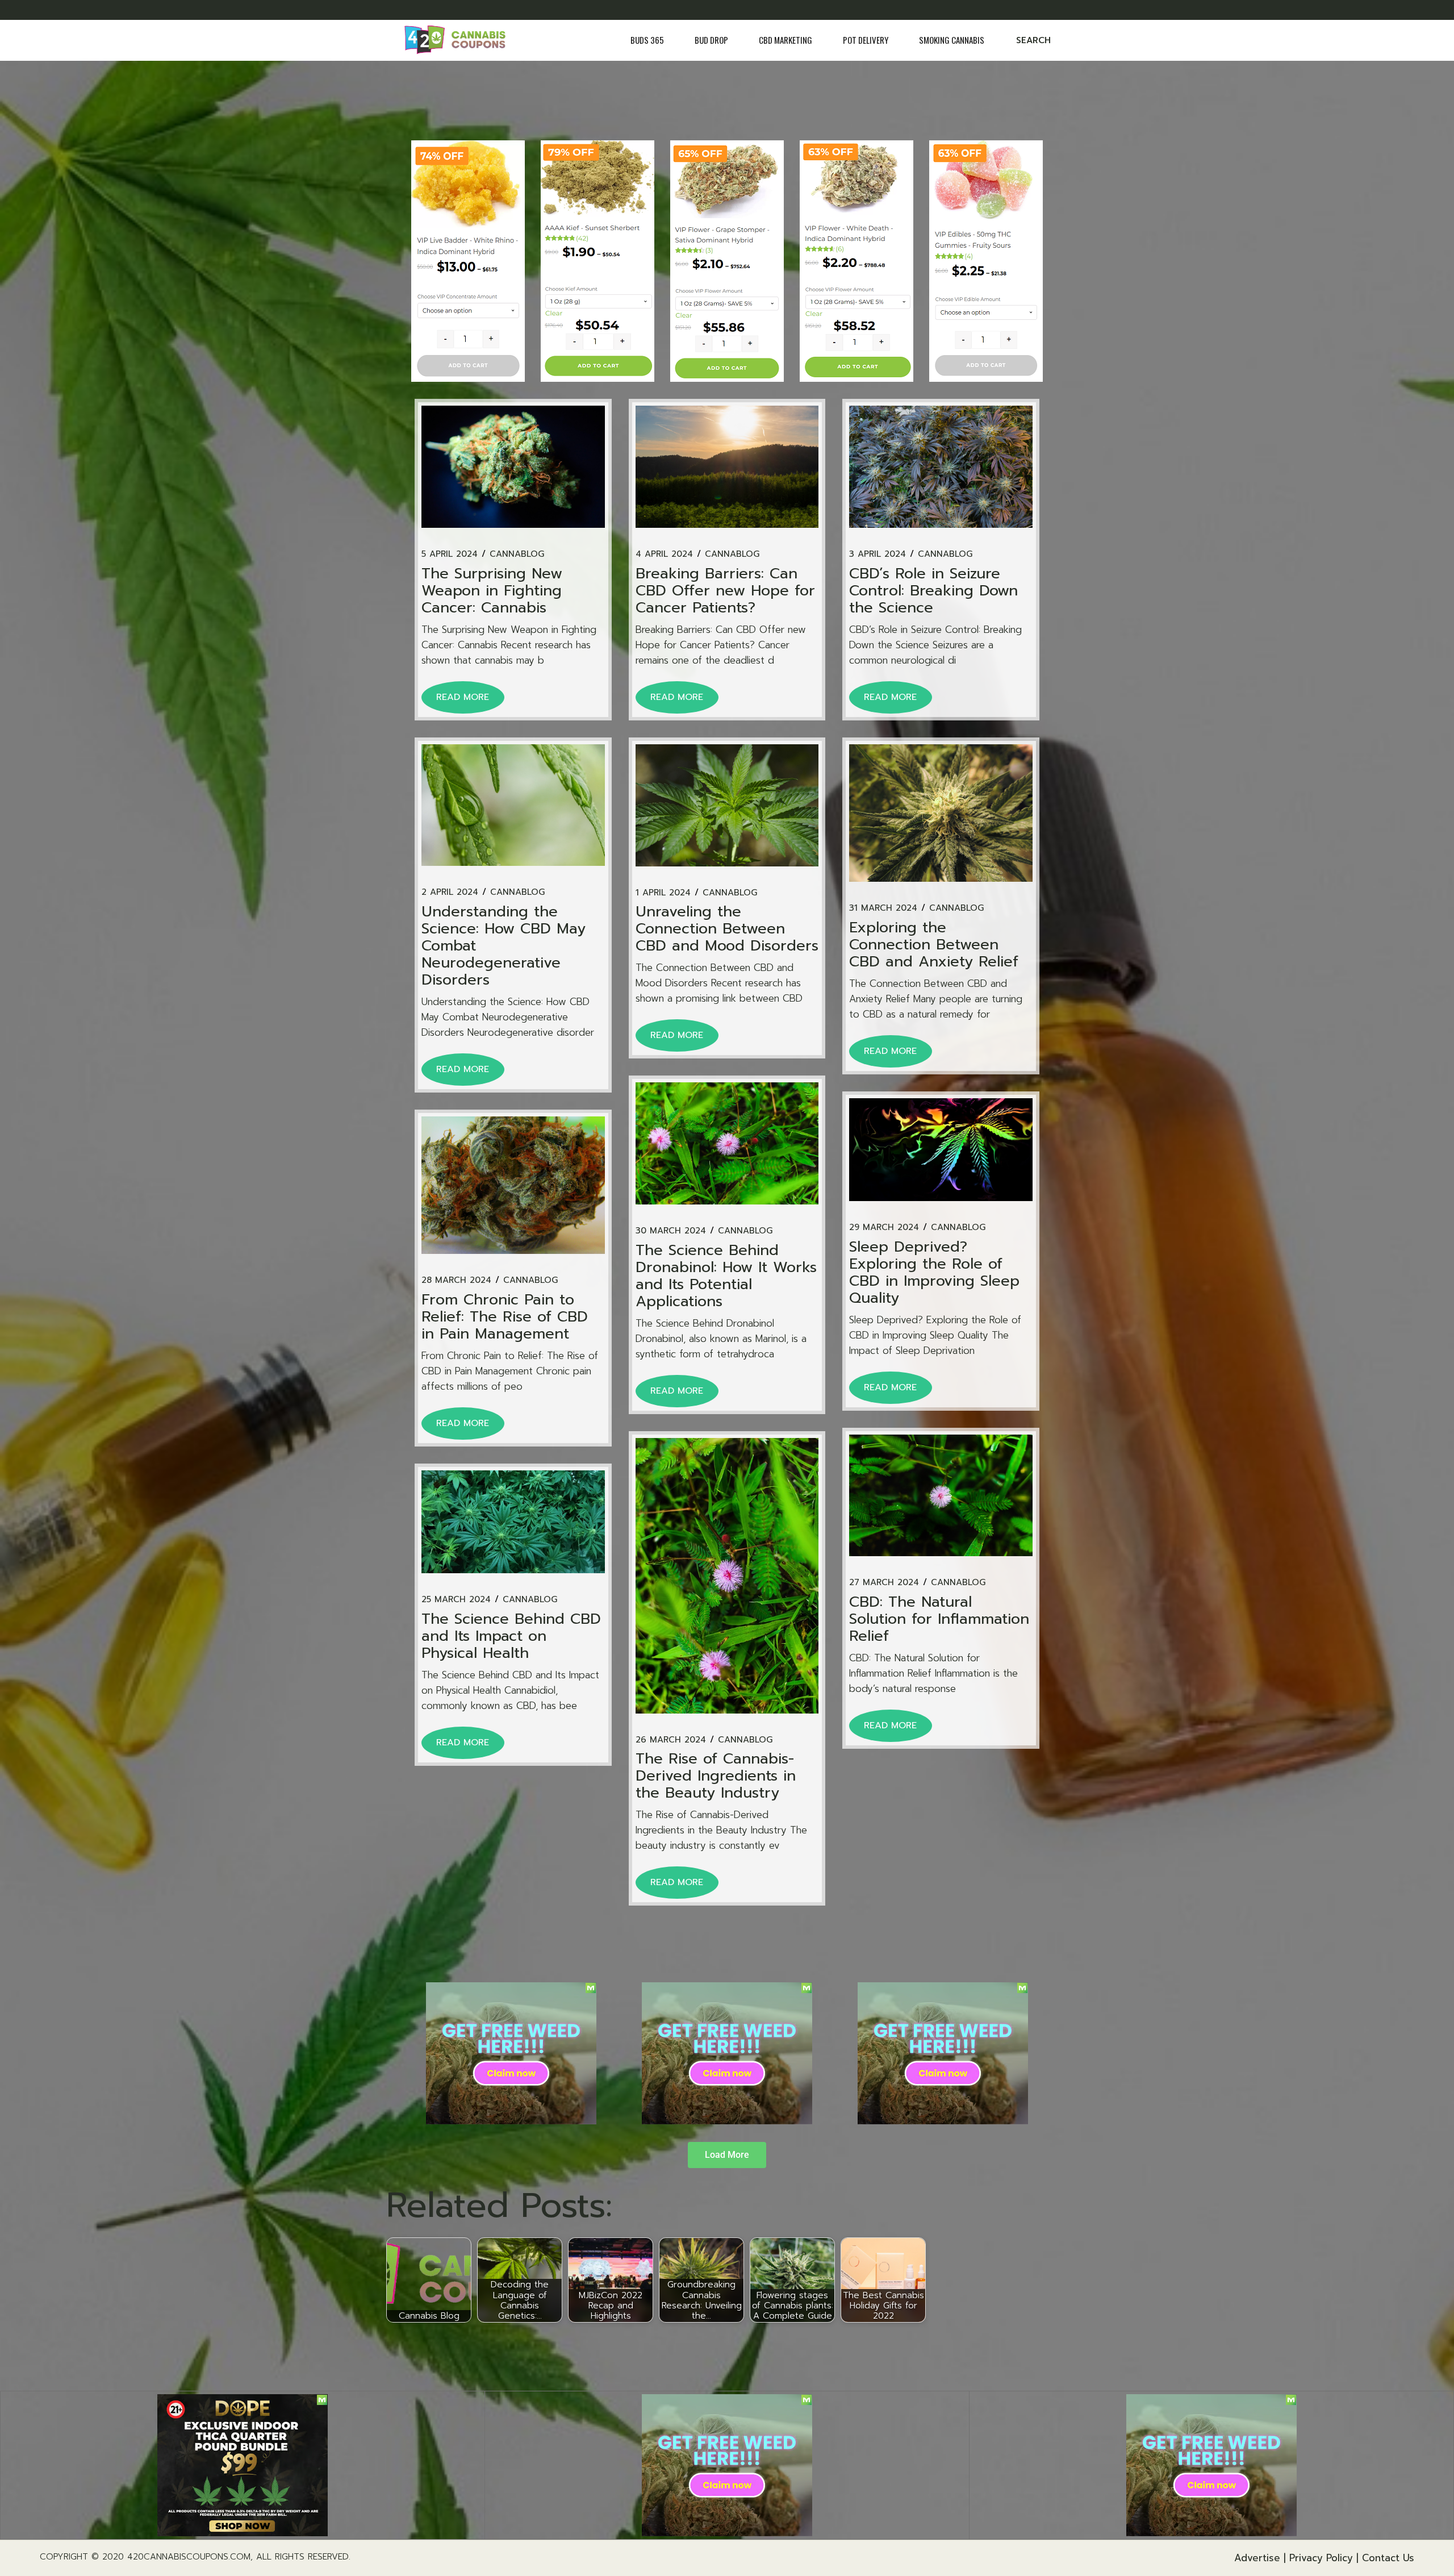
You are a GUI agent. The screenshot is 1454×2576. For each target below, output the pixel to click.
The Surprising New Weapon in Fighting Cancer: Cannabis (492, 591)
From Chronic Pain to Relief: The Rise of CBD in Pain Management (505, 1317)
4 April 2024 (664, 554)
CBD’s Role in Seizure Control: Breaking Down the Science (933, 591)
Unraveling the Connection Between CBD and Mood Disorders (727, 929)
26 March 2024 (671, 1740)
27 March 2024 (884, 1583)
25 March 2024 (456, 1600)
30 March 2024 (671, 1231)
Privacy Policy (1321, 2558)
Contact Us (1388, 2558)
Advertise (1257, 2558)
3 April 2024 (878, 554)
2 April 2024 (450, 892)
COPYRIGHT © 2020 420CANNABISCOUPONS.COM (145, 2557)
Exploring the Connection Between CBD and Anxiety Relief (934, 945)
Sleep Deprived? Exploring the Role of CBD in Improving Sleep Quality (934, 1272)
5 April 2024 (450, 554)
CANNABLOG (517, 554)
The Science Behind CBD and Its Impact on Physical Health (511, 1636)
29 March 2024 (884, 1227)
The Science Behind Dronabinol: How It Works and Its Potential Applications (726, 1276)
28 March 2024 (456, 1280)
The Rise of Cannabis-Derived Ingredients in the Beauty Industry (716, 1776)
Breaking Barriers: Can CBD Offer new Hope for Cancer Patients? (725, 591)
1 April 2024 (663, 893)
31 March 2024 (883, 908)
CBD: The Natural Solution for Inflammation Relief (939, 1619)
